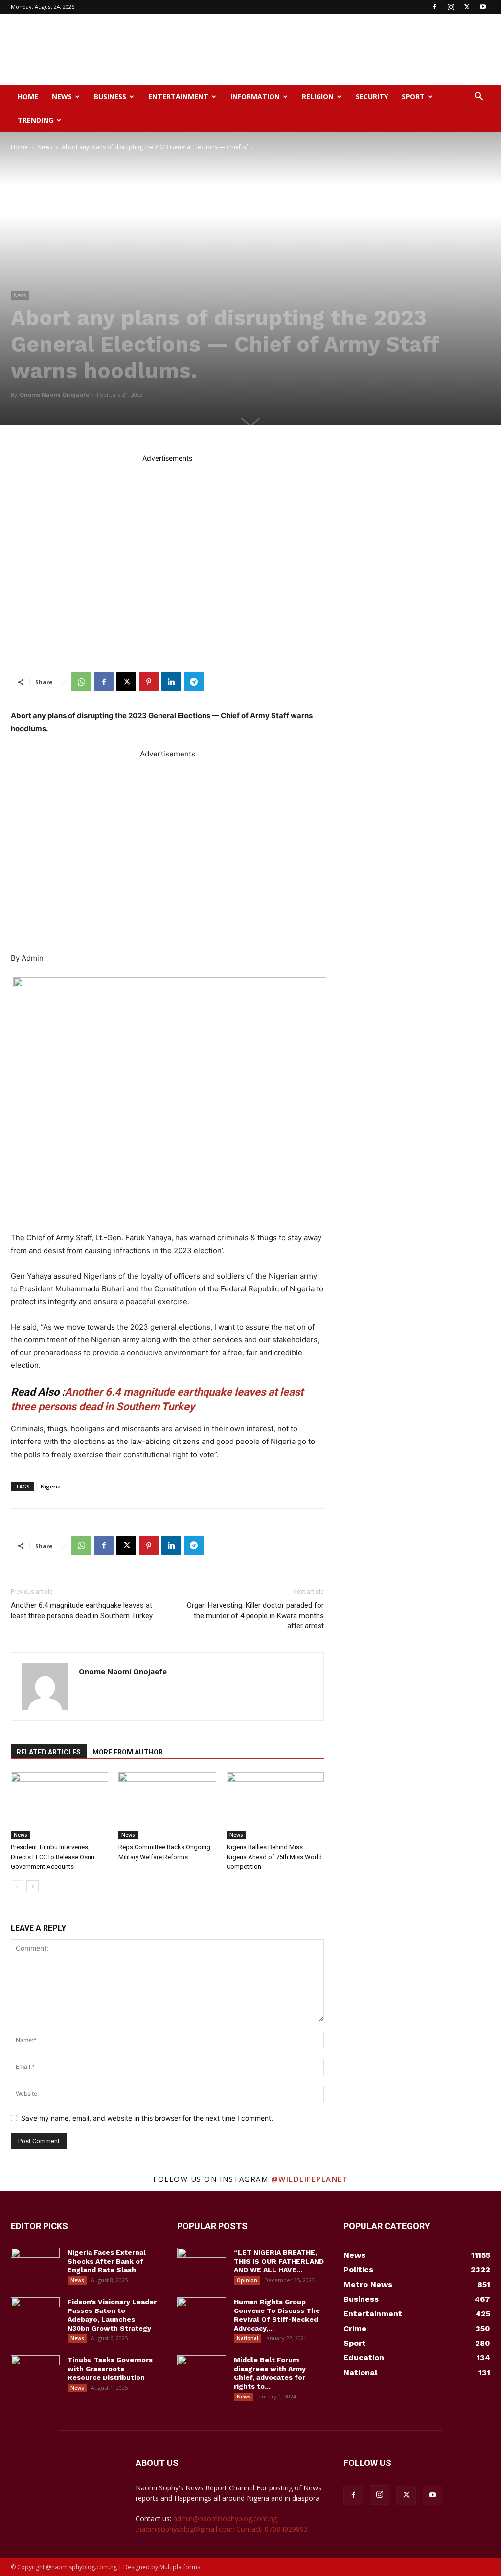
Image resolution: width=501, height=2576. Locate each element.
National (248, 2338)
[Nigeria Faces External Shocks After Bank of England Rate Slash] (35, 2265)
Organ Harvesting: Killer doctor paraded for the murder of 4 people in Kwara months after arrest (255, 1616)
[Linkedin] (171, 682)
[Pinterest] (149, 682)
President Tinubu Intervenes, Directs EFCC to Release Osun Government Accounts (53, 1857)
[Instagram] (451, 7)
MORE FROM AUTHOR (128, 1752)
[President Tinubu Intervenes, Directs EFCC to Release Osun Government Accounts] (59, 1806)
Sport (413, 97)
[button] (478, 98)
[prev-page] (17, 1886)
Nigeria (51, 1486)
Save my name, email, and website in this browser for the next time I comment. (147, 2118)
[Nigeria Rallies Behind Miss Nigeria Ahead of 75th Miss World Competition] (275, 1806)
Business (110, 97)
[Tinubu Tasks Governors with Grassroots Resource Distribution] (35, 2373)
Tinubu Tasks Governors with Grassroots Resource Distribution (110, 2369)
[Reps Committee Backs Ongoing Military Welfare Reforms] (167, 1806)
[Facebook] (434, 7)
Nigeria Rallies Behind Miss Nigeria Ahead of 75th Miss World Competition (274, 1857)
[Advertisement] (312, 49)
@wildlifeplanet (310, 2179)
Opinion (247, 2280)
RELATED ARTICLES (49, 1752)
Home (28, 97)
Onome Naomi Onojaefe (54, 394)
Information (255, 97)
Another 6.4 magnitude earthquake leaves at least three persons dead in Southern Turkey (82, 1610)
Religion (318, 97)
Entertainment (178, 97)
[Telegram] (194, 682)
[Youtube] (483, 7)
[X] (467, 7)
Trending (35, 120)
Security (372, 97)
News (62, 97)
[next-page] (33, 1886)
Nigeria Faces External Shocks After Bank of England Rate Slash (107, 2261)
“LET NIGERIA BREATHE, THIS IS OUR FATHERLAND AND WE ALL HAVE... (279, 2261)
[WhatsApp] (81, 682)
